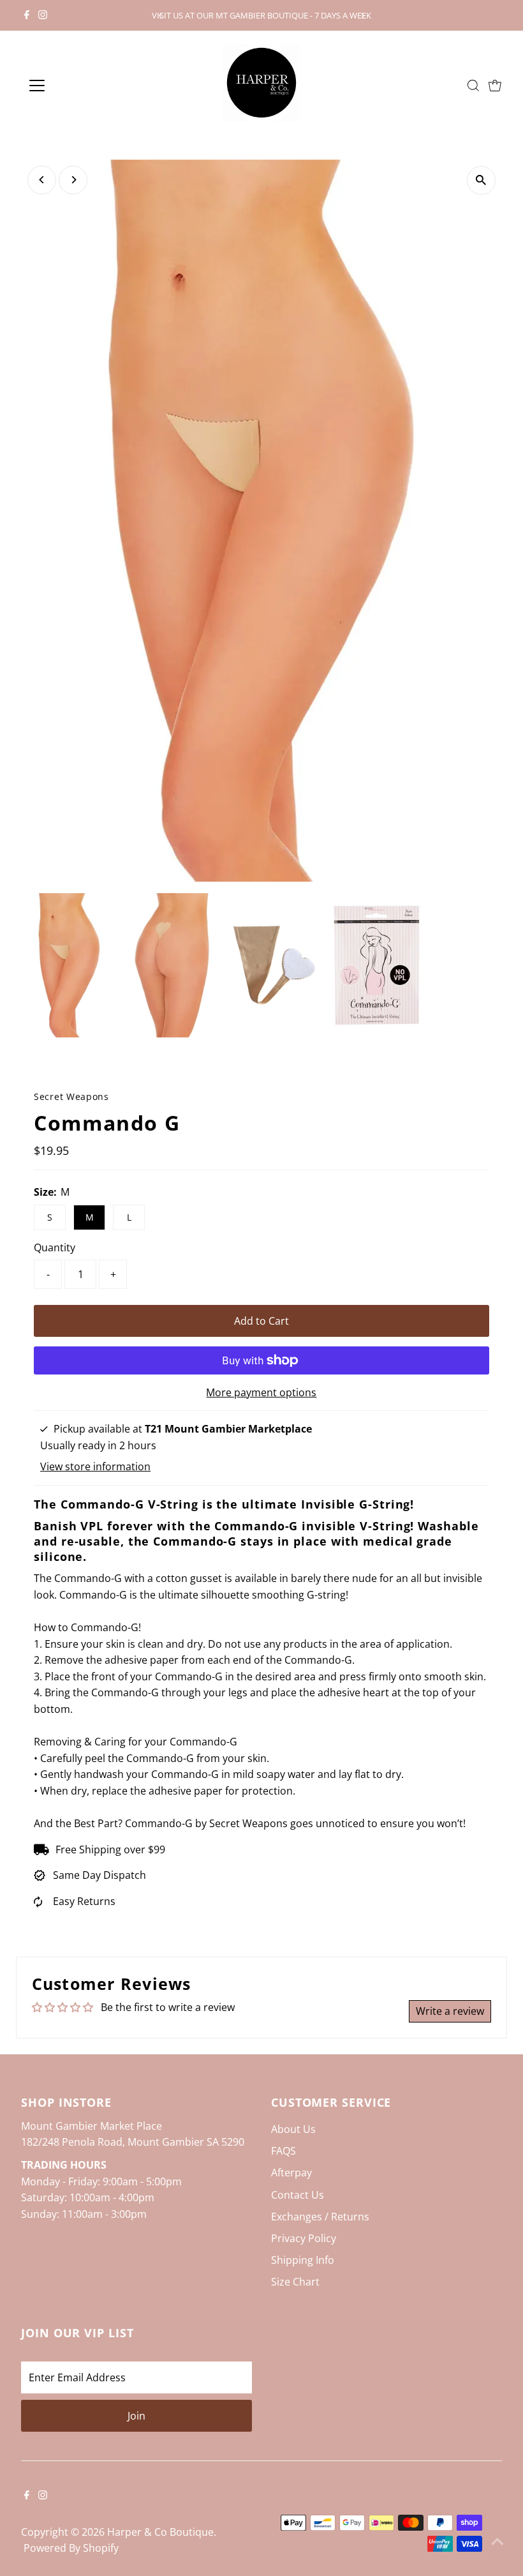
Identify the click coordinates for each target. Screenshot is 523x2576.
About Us (293, 2129)
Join (136, 2416)
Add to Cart (261, 1321)
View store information (95, 1466)
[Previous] (160, 16)
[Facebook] (27, 15)
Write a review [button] (450, 2011)
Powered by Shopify (71, 2548)
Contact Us (298, 2195)
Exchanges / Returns (320, 2217)
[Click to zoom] (481, 180)
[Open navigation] (78, 86)
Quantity (55, 1247)
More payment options (261, 1392)
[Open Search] (473, 86)
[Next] (363, 16)
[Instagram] (43, 15)
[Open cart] (495, 86)
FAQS (284, 2151)
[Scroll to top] (497, 2541)
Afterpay (291, 2173)
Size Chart (295, 2282)
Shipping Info (303, 2260)
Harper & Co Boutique (160, 2532)
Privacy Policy (304, 2238)
